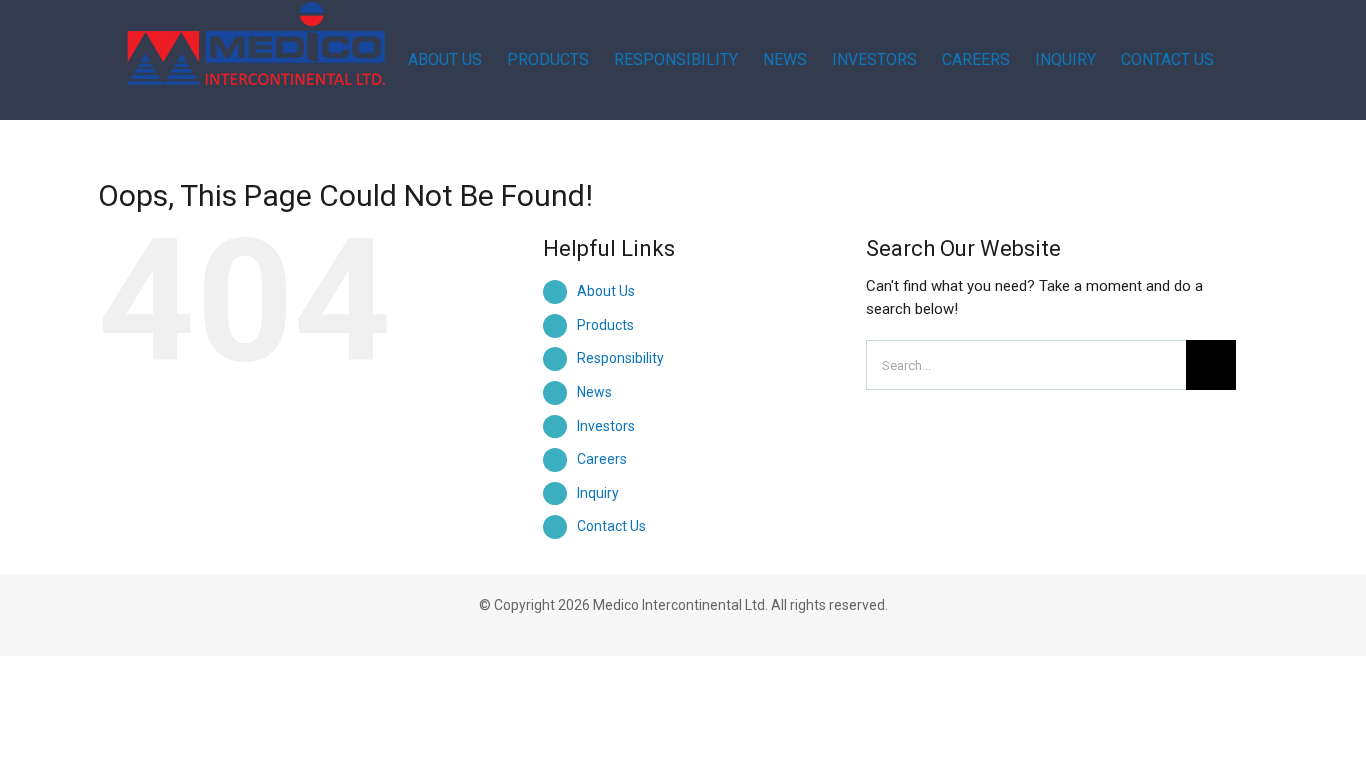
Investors (606, 426)
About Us (606, 291)
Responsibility (620, 358)
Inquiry (598, 493)
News (594, 392)
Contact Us (611, 526)
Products (605, 325)
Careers (602, 459)
